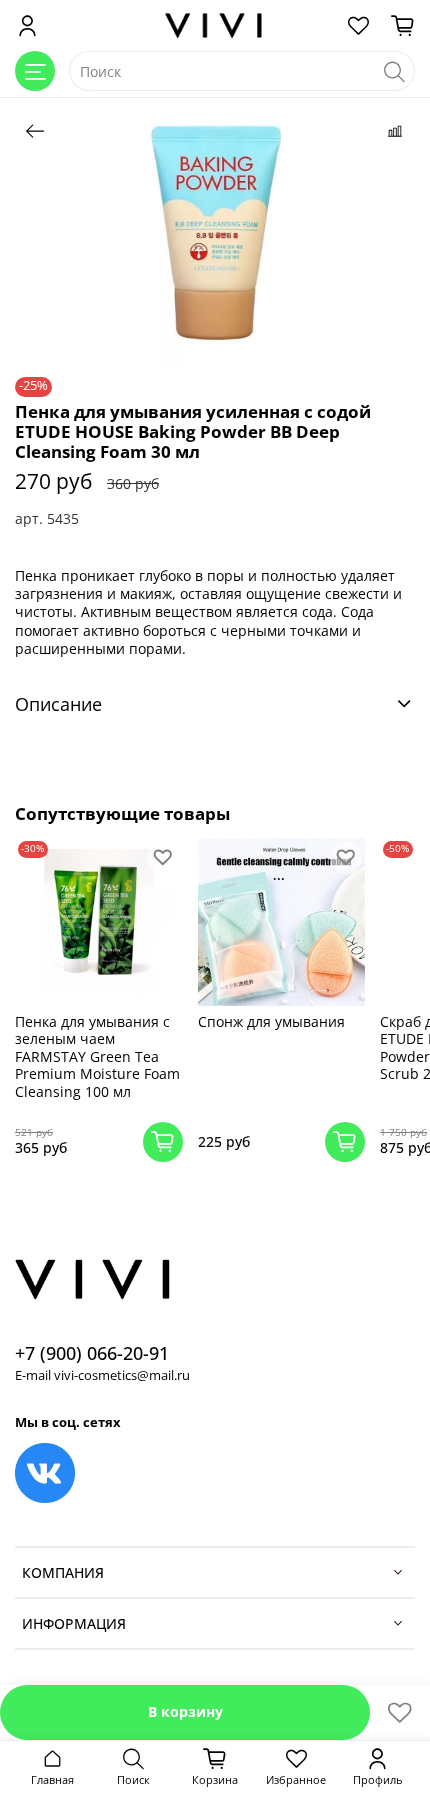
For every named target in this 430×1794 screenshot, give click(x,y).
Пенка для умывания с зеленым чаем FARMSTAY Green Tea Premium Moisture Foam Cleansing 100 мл (97, 1055)
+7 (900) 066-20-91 (92, 1353)
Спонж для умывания (271, 1020)
